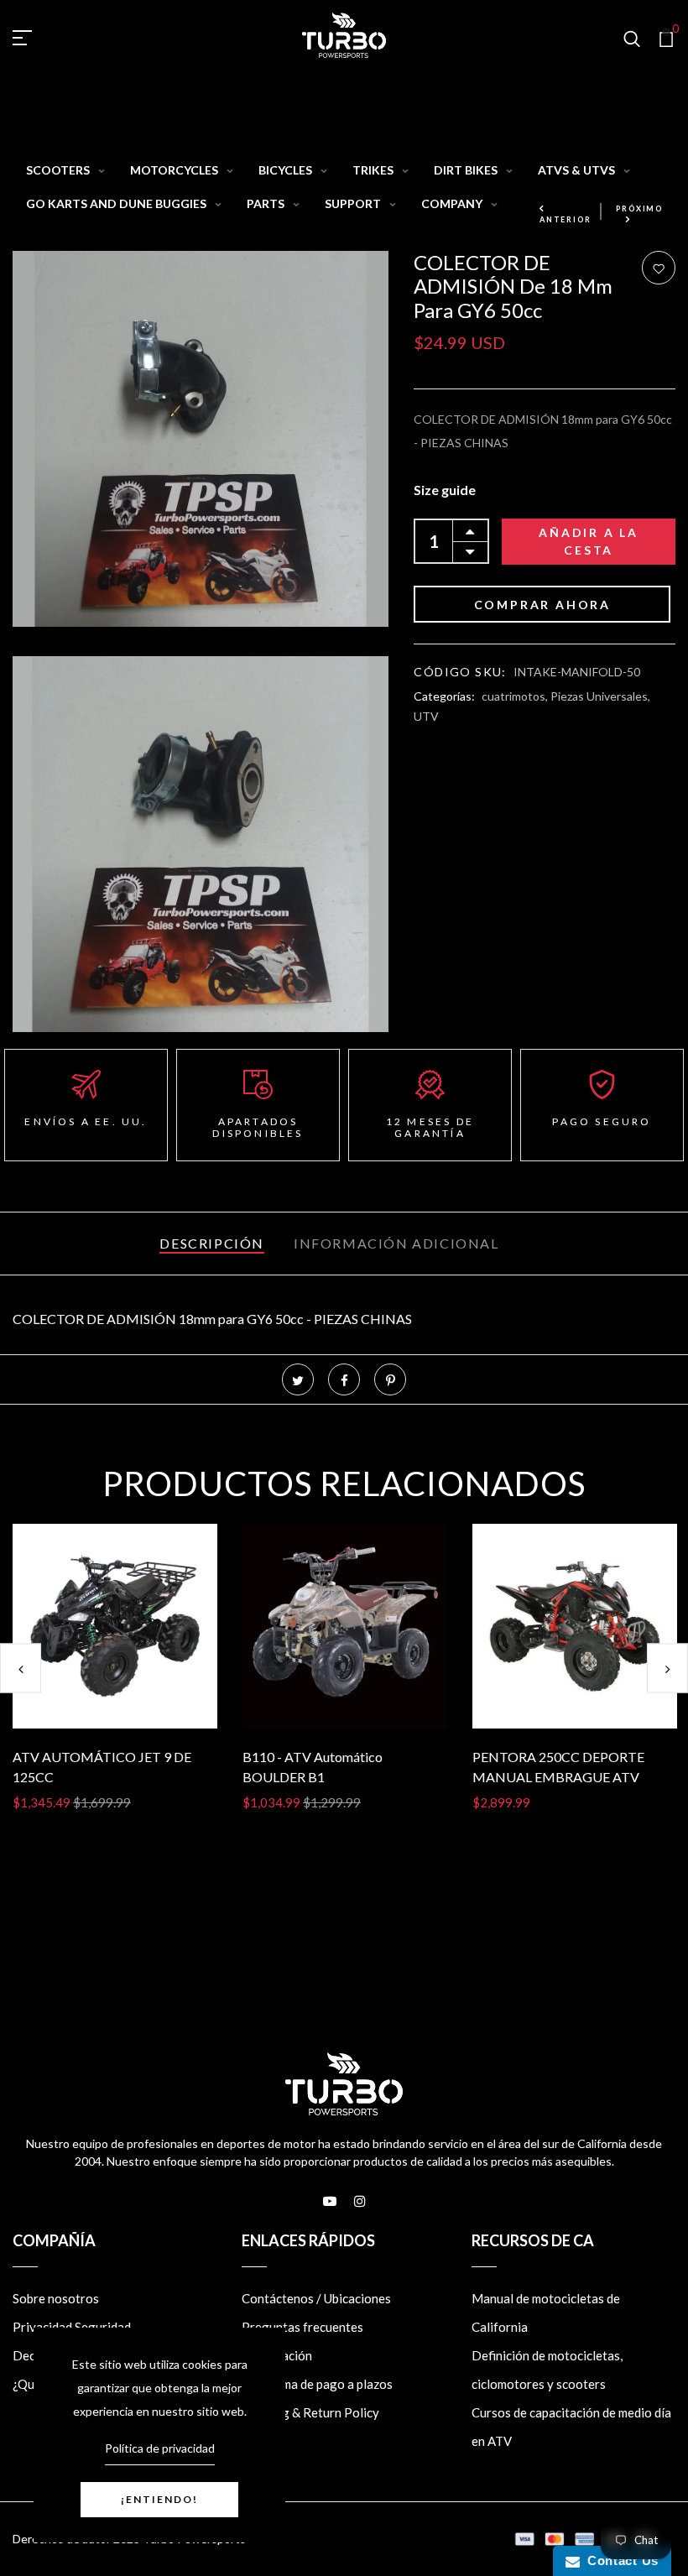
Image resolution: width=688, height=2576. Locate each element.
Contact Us (619, 2560)
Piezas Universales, (600, 696)
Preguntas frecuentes (302, 2327)
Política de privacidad (160, 2448)
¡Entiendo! (159, 2499)
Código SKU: (460, 672)
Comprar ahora (542, 605)
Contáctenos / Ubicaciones (316, 2298)
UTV (426, 716)
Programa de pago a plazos (317, 2384)
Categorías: (444, 696)
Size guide (445, 490)
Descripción (212, 1243)
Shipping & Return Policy (310, 2412)
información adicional (396, 1243)
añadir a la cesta (589, 541)
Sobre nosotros (56, 2298)
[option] (115, 1681)
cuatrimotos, (516, 696)
